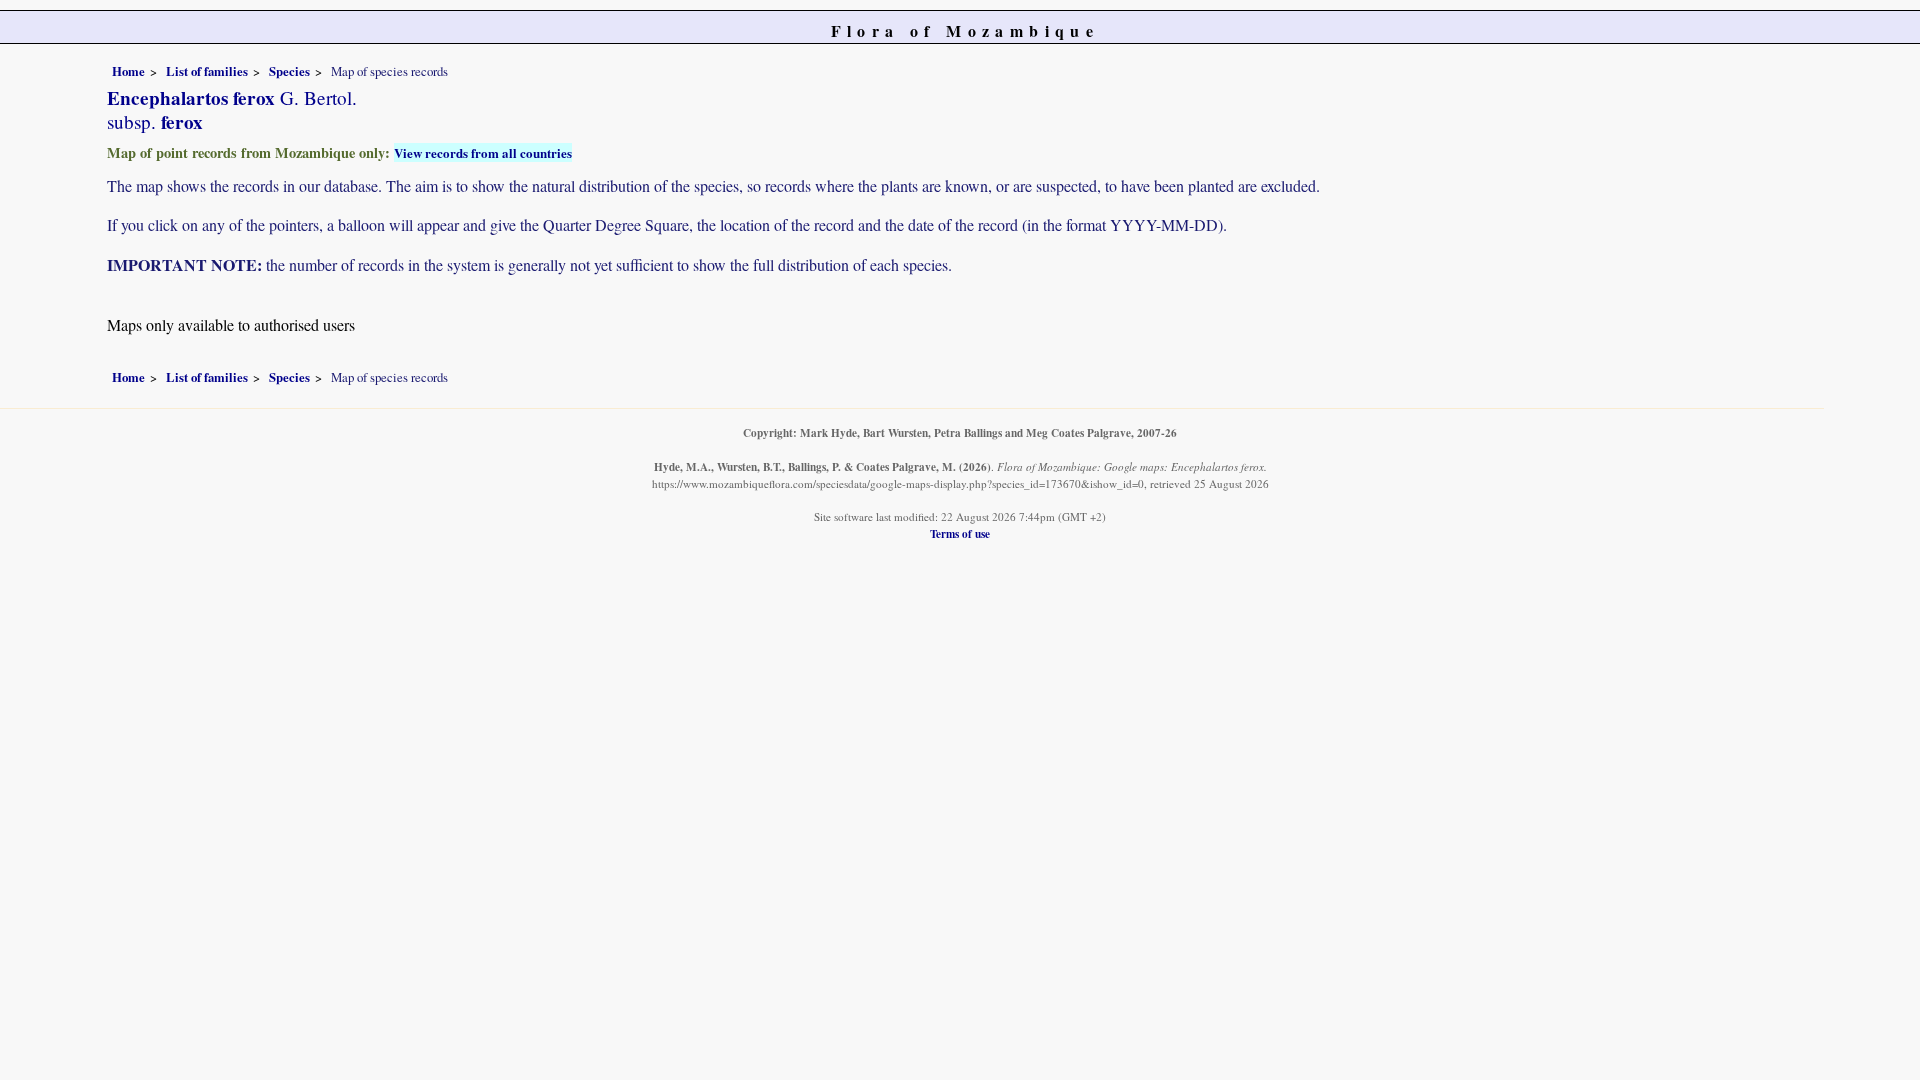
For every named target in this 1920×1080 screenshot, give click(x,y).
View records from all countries (483, 152)
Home (128, 71)
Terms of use (960, 533)
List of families (207, 71)
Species (289, 71)
